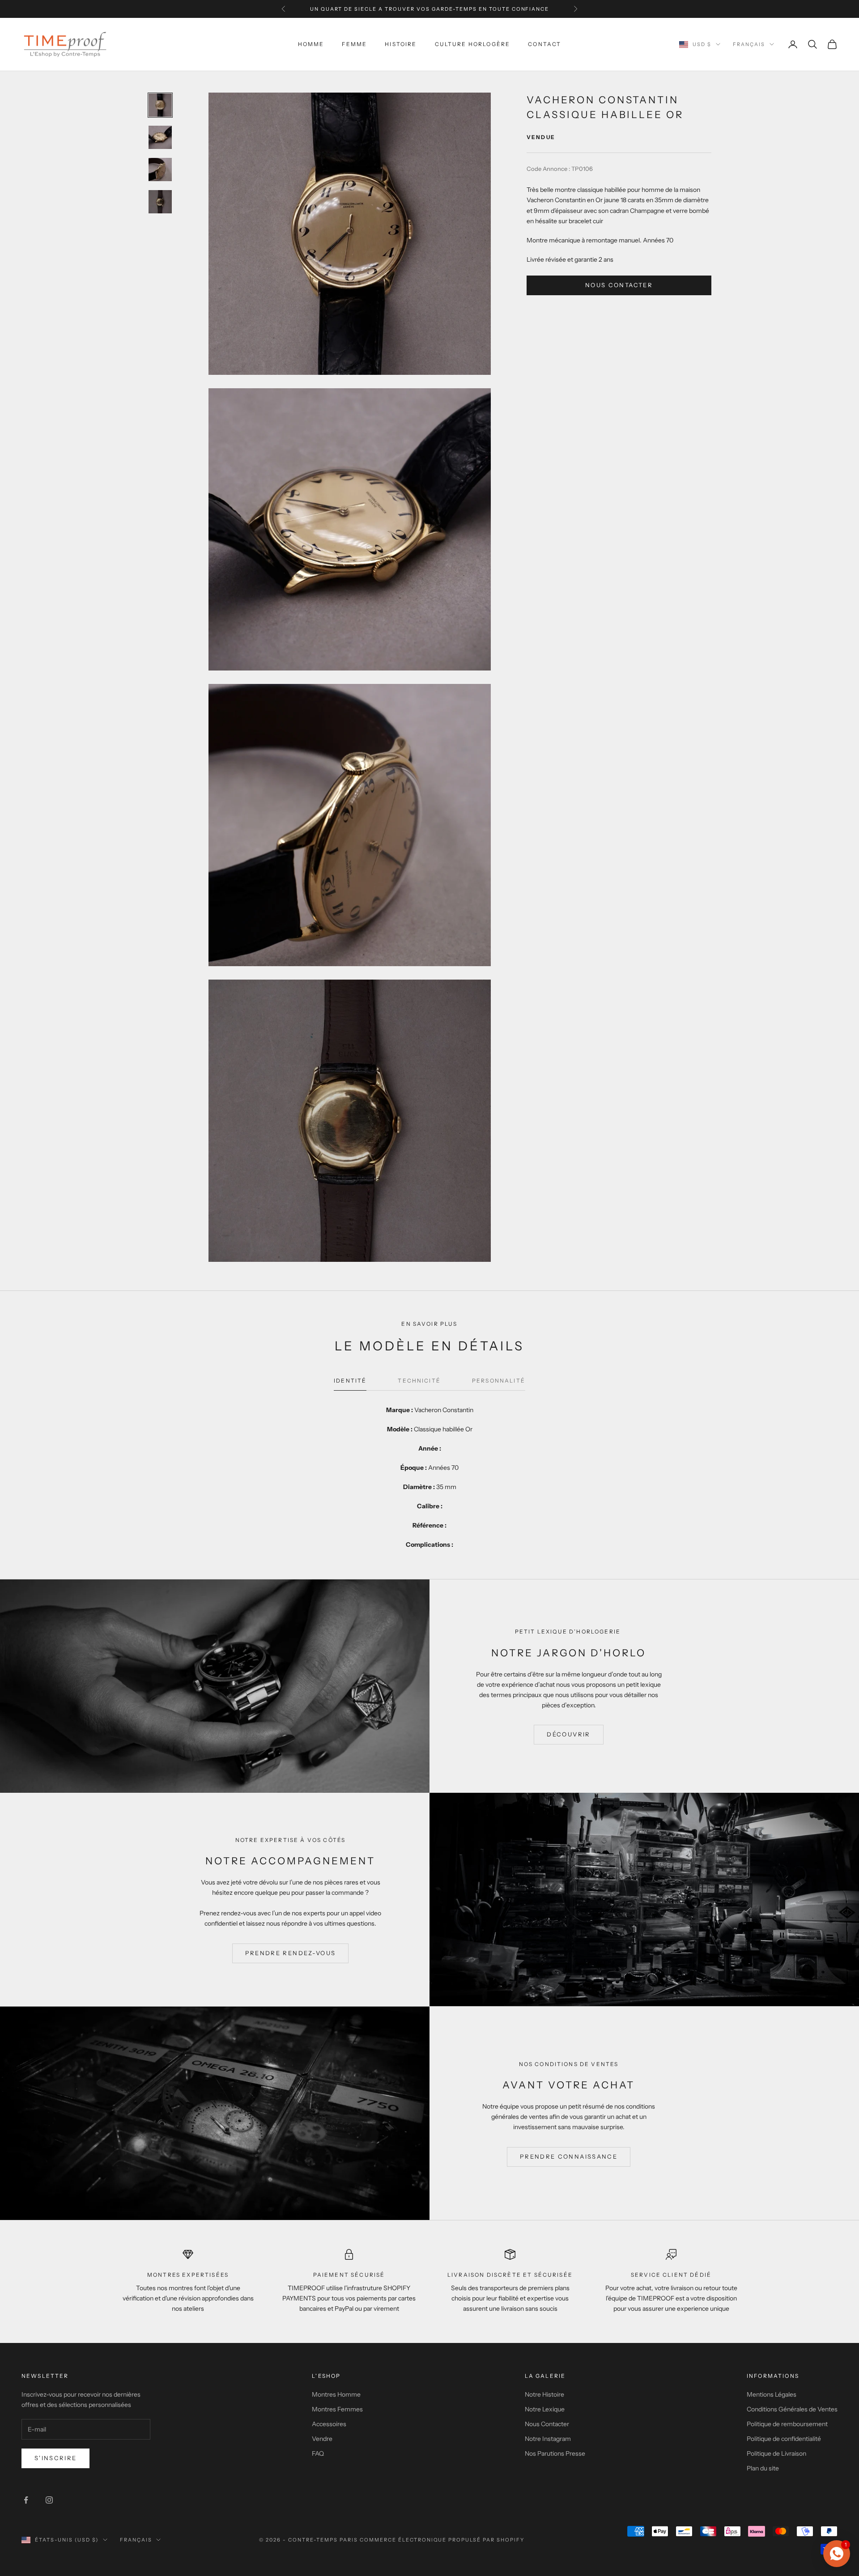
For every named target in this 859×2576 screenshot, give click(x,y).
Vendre (322, 2439)
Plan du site (763, 2468)
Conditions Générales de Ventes (792, 2409)
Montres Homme (336, 2394)
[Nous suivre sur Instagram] (49, 2500)
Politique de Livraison (776, 2453)
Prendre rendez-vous (290, 1953)
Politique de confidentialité (784, 2439)
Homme (311, 44)
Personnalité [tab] (499, 1381)
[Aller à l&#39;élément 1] (160, 105)
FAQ (318, 2453)
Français (749, 44)
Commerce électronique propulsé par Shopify (442, 2540)
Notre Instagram (548, 2439)
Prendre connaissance (569, 2156)
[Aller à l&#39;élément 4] (160, 202)
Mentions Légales (772, 2394)
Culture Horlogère (473, 44)
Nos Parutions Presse (555, 2453)
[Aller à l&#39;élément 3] (160, 170)
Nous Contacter (547, 2424)
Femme (354, 44)
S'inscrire (55, 2458)
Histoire (401, 44)
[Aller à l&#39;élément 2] (160, 137)
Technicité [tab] (419, 1381)
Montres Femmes (337, 2409)
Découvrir (568, 1734)
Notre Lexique (545, 2409)
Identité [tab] (350, 1381)
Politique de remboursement (787, 2424)
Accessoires (329, 2424)
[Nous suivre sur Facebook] (26, 2500)
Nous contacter (619, 285)
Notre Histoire (544, 2394)
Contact (544, 44)
